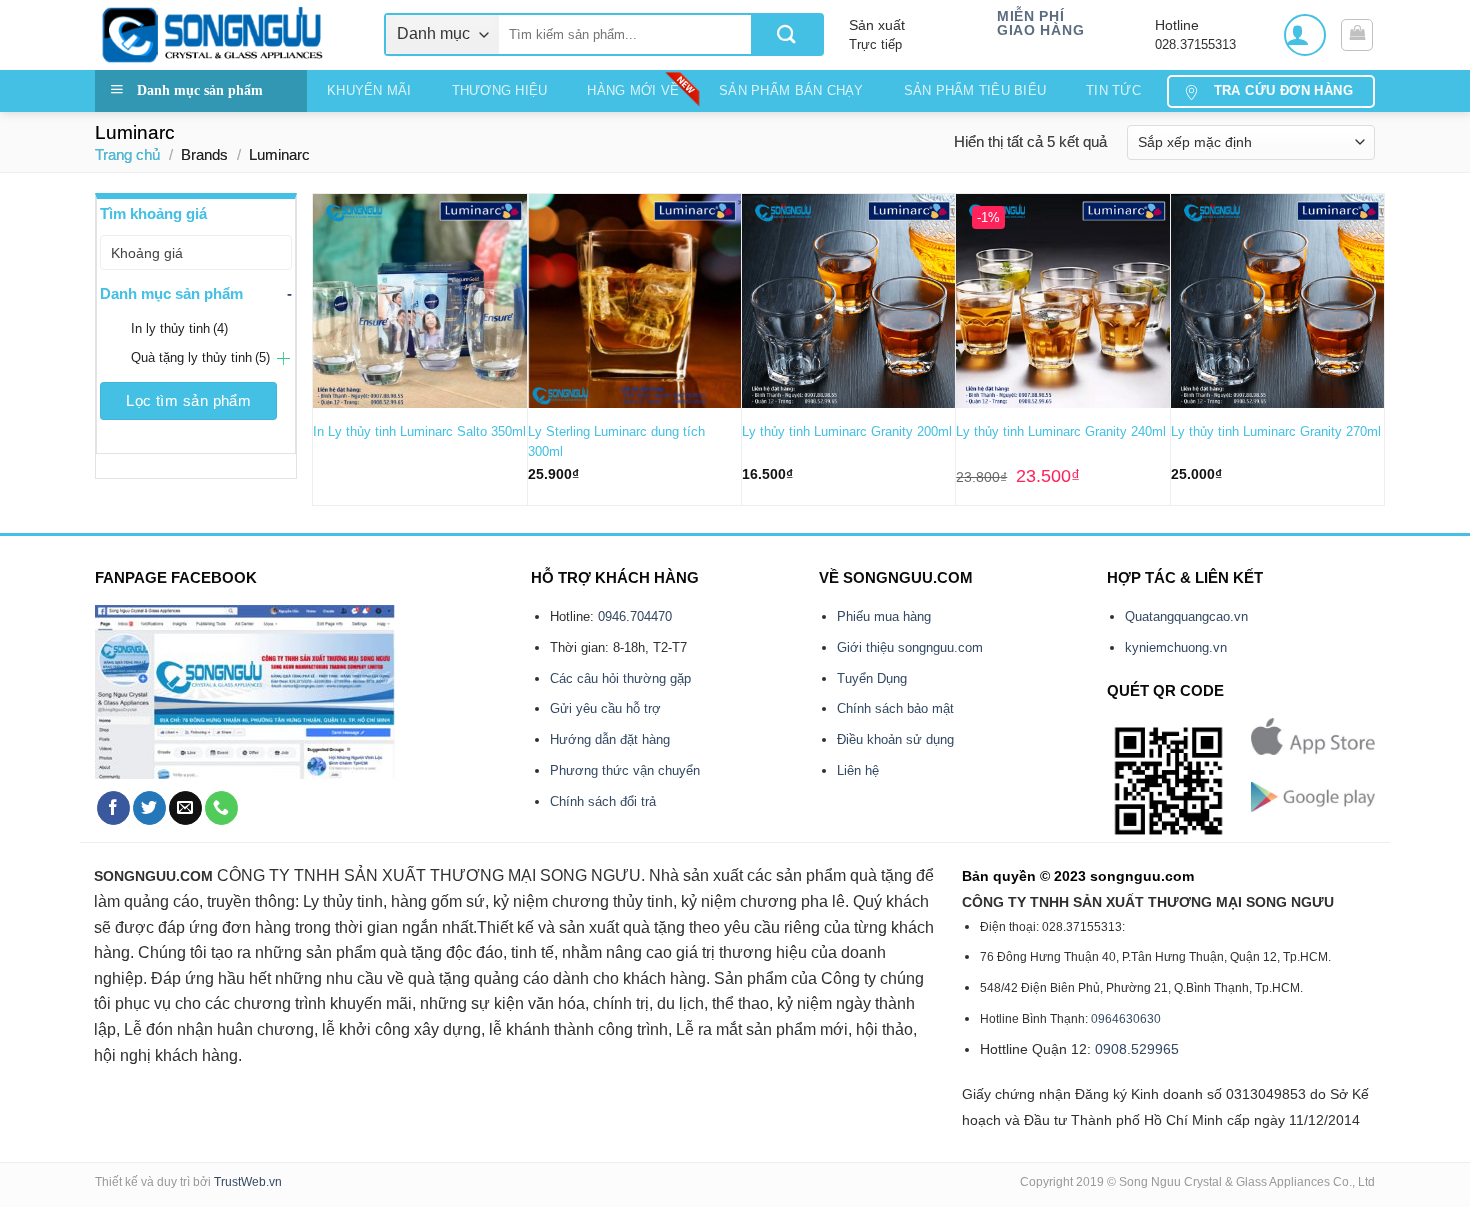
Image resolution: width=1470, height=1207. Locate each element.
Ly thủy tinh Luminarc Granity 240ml (1061, 431)
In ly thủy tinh (179, 328)
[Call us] (221, 808)
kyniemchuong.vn (1176, 647)
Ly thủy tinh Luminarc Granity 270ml (1276, 431)
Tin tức (1113, 90)
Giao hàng (1040, 30)
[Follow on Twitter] (149, 808)
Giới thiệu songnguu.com (910, 647)
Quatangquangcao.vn (1186, 616)
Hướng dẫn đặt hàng (610, 739)
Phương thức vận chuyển (625, 770)
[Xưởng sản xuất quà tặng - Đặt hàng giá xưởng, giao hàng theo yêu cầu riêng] (224, 35)
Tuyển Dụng (872, 678)
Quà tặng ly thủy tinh (200, 357)
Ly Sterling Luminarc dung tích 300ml (616, 441)
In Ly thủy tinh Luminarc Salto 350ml (419, 431)
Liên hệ (858, 770)
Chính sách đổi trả (603, 801)
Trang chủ (127, 154)
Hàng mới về (633, 90)
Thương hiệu (500, 90)
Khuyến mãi (369, 90)
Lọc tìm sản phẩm (188, 400)
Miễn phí (1030, 16)
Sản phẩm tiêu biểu (975, 90)
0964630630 (1126, 1019)
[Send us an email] (185, 808)
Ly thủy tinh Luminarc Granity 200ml (847, 431)
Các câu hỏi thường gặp (620, 678)
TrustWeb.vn (248, 1182)
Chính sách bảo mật (895, 708)
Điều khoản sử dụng (895, 739)
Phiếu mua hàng (884, 616)
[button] (1305, 35)
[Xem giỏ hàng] (1357, 35)
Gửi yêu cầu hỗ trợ (605, 708)
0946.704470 (635, 616)
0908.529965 (1137, 1049)
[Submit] (786, 34)
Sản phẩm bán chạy (791, 90)
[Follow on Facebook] (113, 808)
